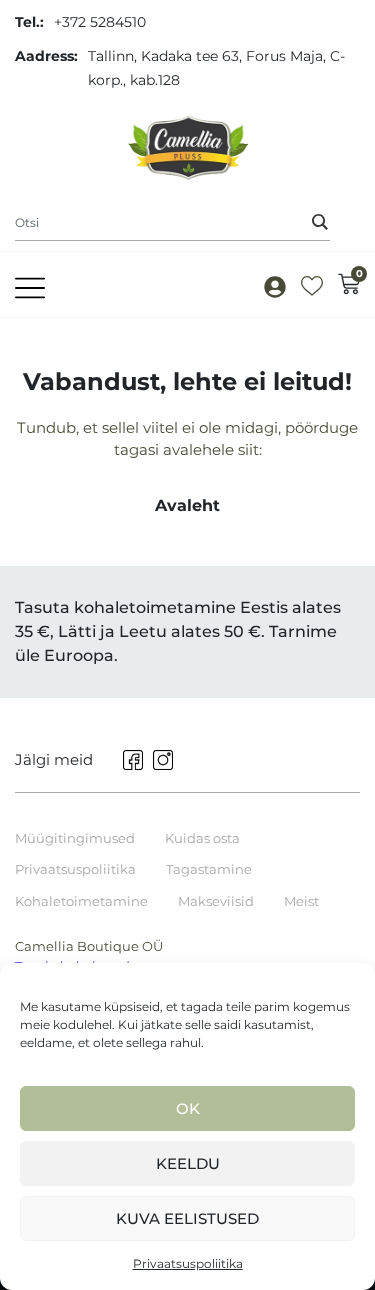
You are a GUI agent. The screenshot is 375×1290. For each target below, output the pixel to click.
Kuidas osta (202, 838)
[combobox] (172, 223)
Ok (188, 1108)
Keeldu (188, 1163)
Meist (301, 901)
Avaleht (187, 505)
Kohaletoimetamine (81, 901)
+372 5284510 (100, 22)
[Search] (320, 222)
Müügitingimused (75, 838)
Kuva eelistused (187, 1218)
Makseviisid (216, 901)
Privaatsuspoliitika (188, 1263)
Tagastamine (209, 869)
